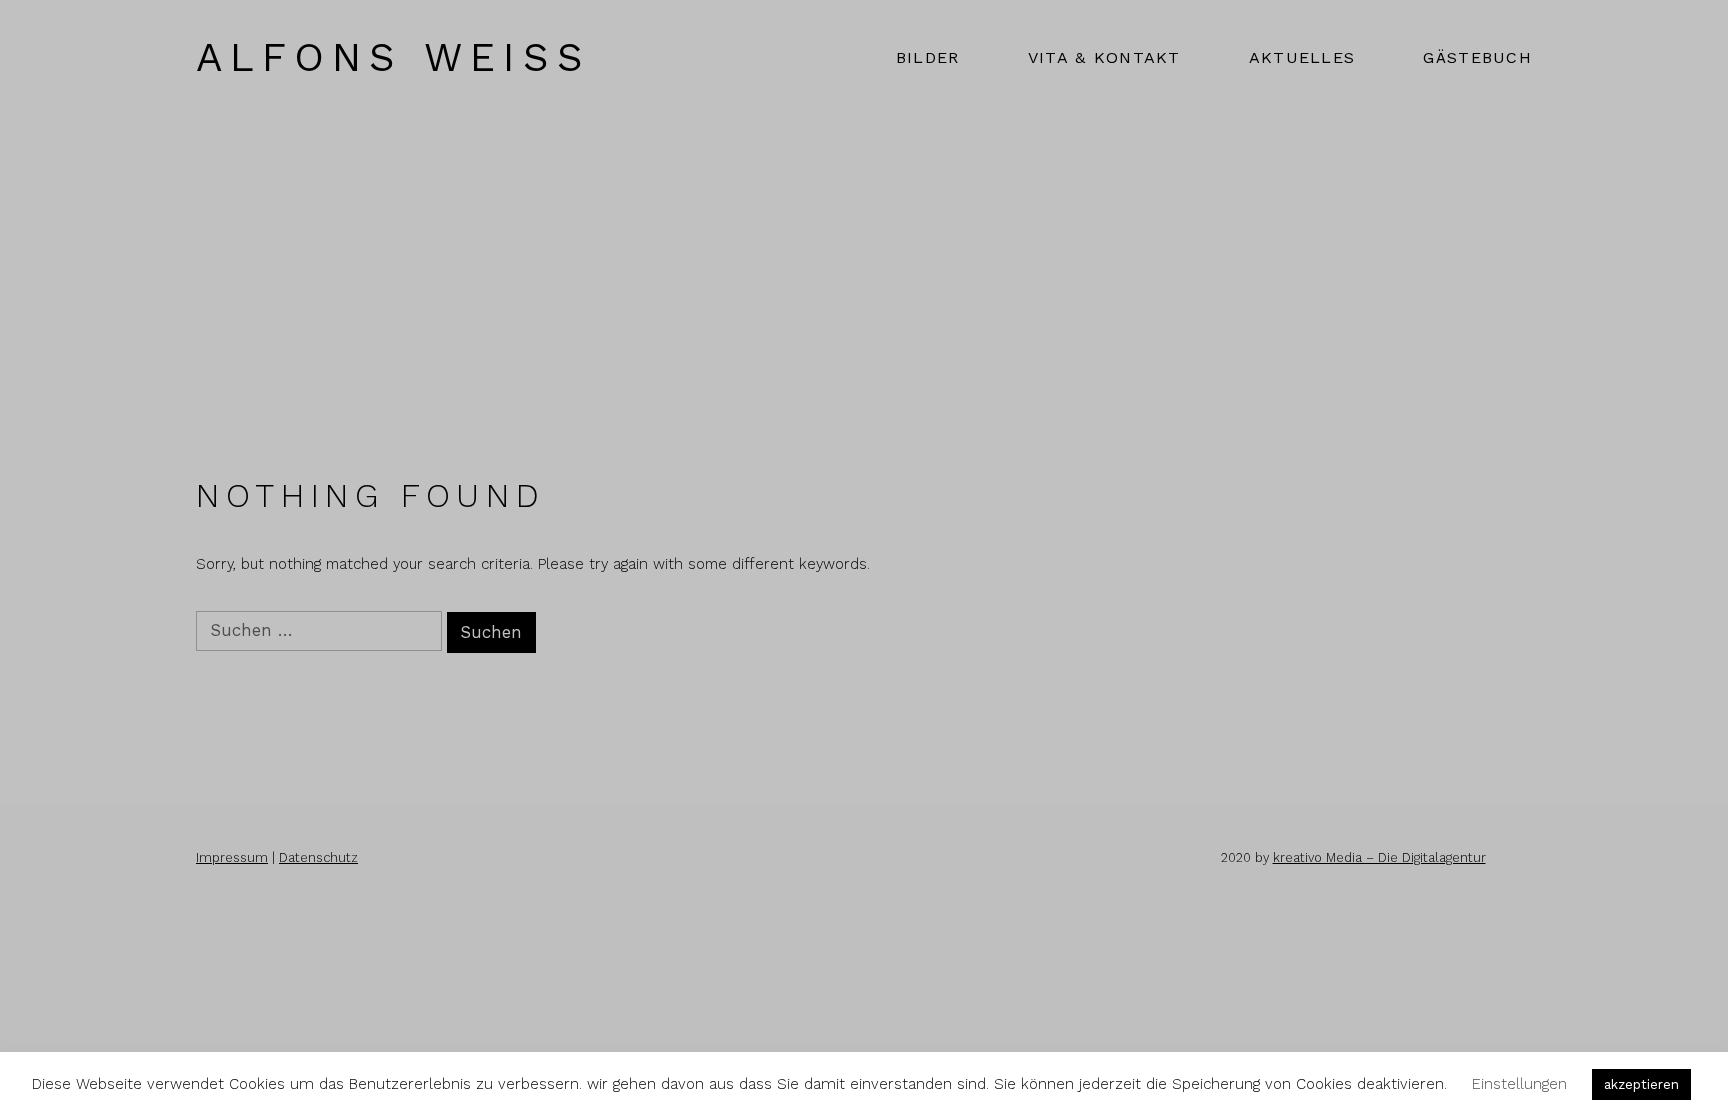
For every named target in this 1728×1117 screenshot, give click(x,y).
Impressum (232, 857)
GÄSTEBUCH (1477, 57)
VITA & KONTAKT (1104, 57)
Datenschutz (318, 857)
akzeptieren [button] (1641, 1084)
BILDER (928, 57)
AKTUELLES (1302, 57)
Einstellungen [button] (1519, 1084)
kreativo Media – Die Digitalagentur (1379, 857)
